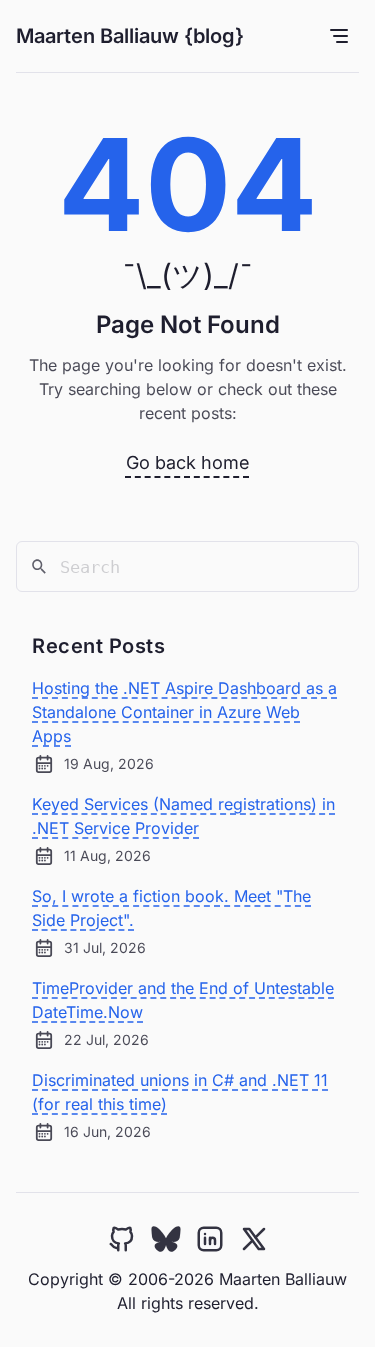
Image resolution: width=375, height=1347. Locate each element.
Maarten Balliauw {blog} (130, 36)
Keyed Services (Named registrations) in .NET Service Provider (183, 816)
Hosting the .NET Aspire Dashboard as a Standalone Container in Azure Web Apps (184, 712)
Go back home (188, 462)
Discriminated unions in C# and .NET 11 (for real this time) (180, 1092)
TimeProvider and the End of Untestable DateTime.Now (183, 1000)
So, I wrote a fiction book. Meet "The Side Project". (171, 908)
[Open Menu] (339, 36)
